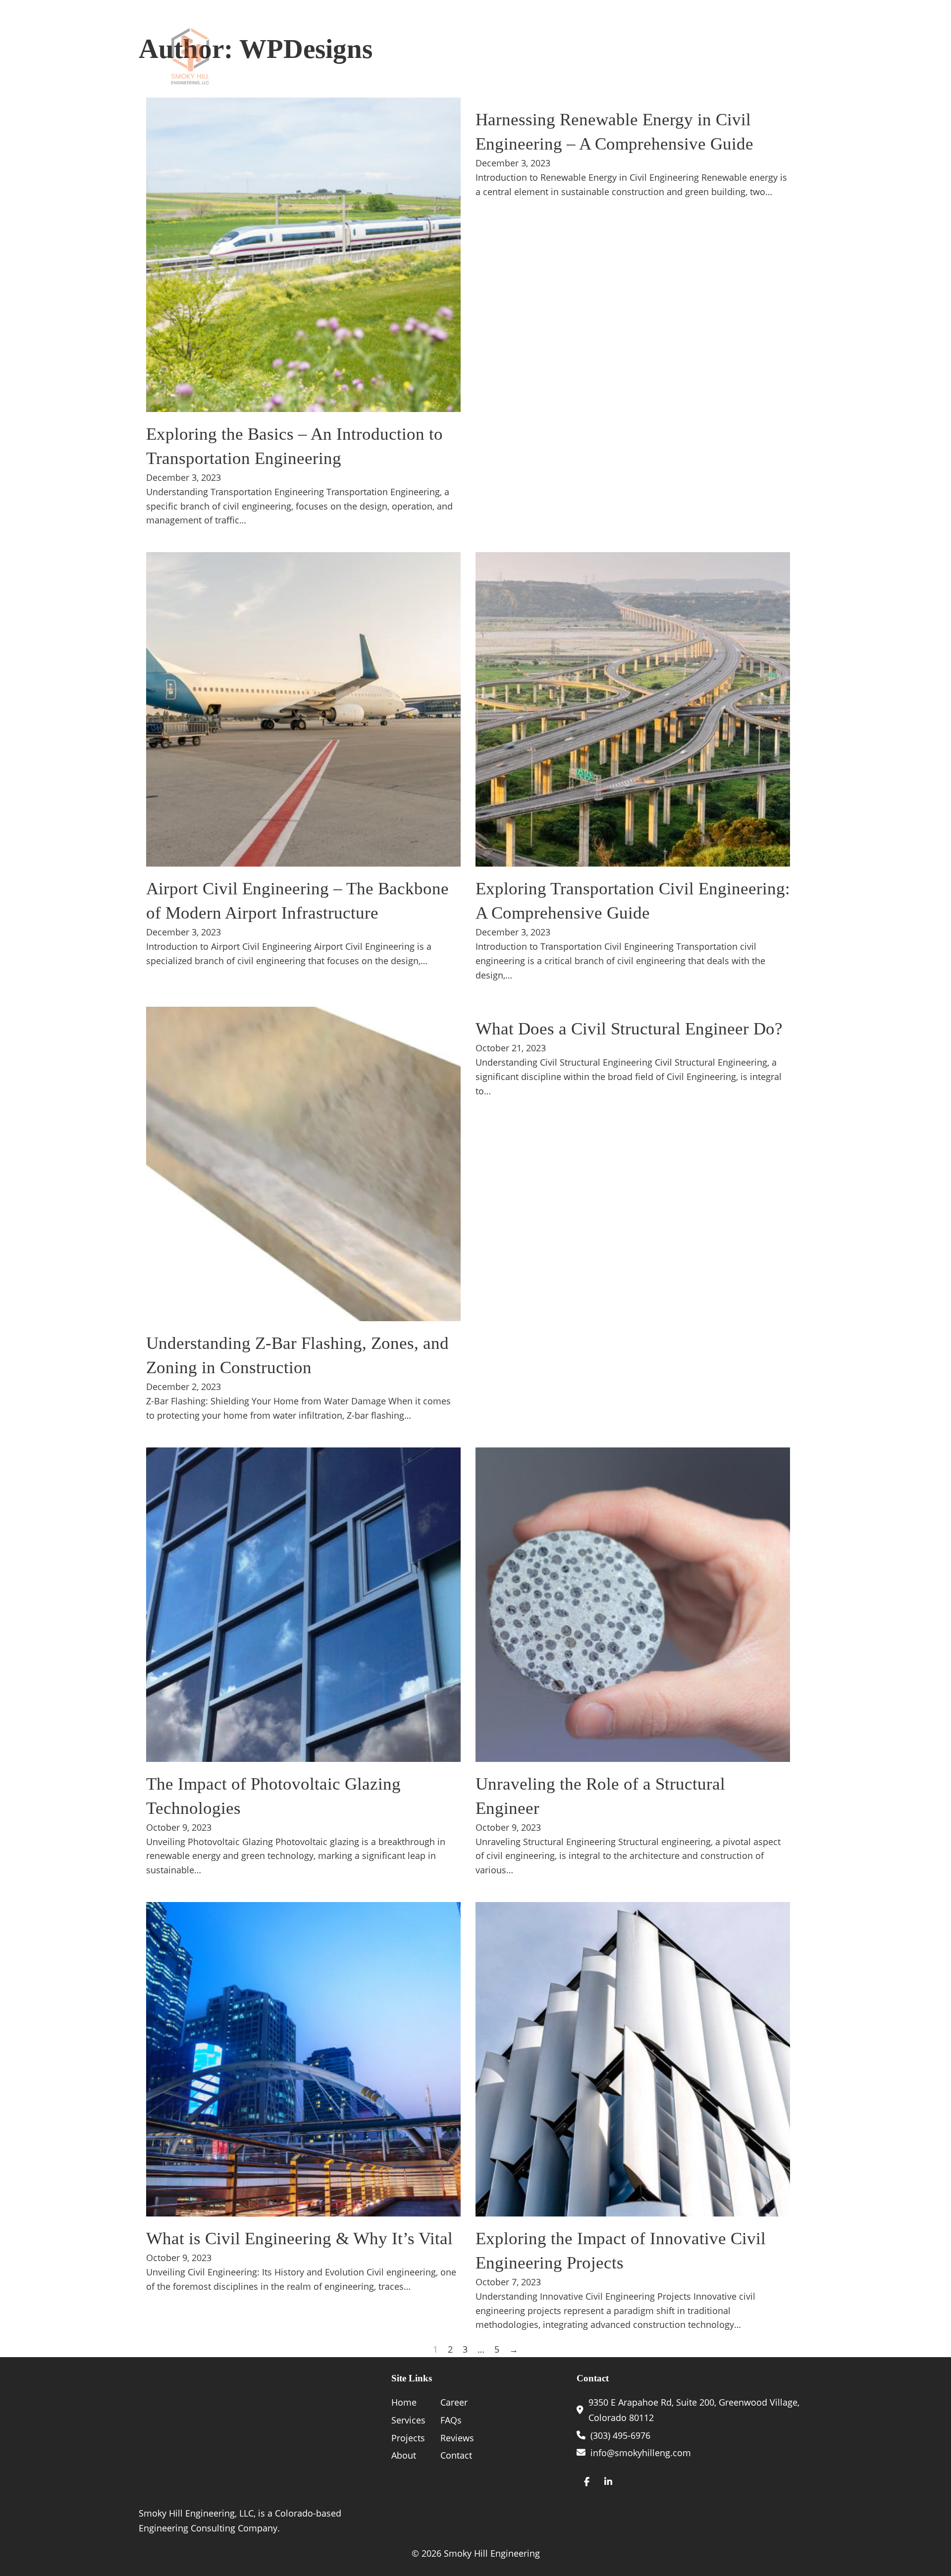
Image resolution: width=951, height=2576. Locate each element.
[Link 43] (303, 1164)
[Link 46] (303, 1605)
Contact (791, 56)
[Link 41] (633, 709)
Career (739, 56)
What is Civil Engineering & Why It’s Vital (299, 2239)
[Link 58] (201, 2434)
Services (524, 56)
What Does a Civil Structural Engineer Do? (629, 1029)
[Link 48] (633, 1605)
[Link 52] (633, 2059)
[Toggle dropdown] (555, 57)
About (595, 56)
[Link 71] (608, 2482)
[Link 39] (303, 709)
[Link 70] (587, 2482)
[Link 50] (303, 2059)
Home (471, 56)
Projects (666, 56)
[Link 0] (190, 56)
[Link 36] (303, 255)
